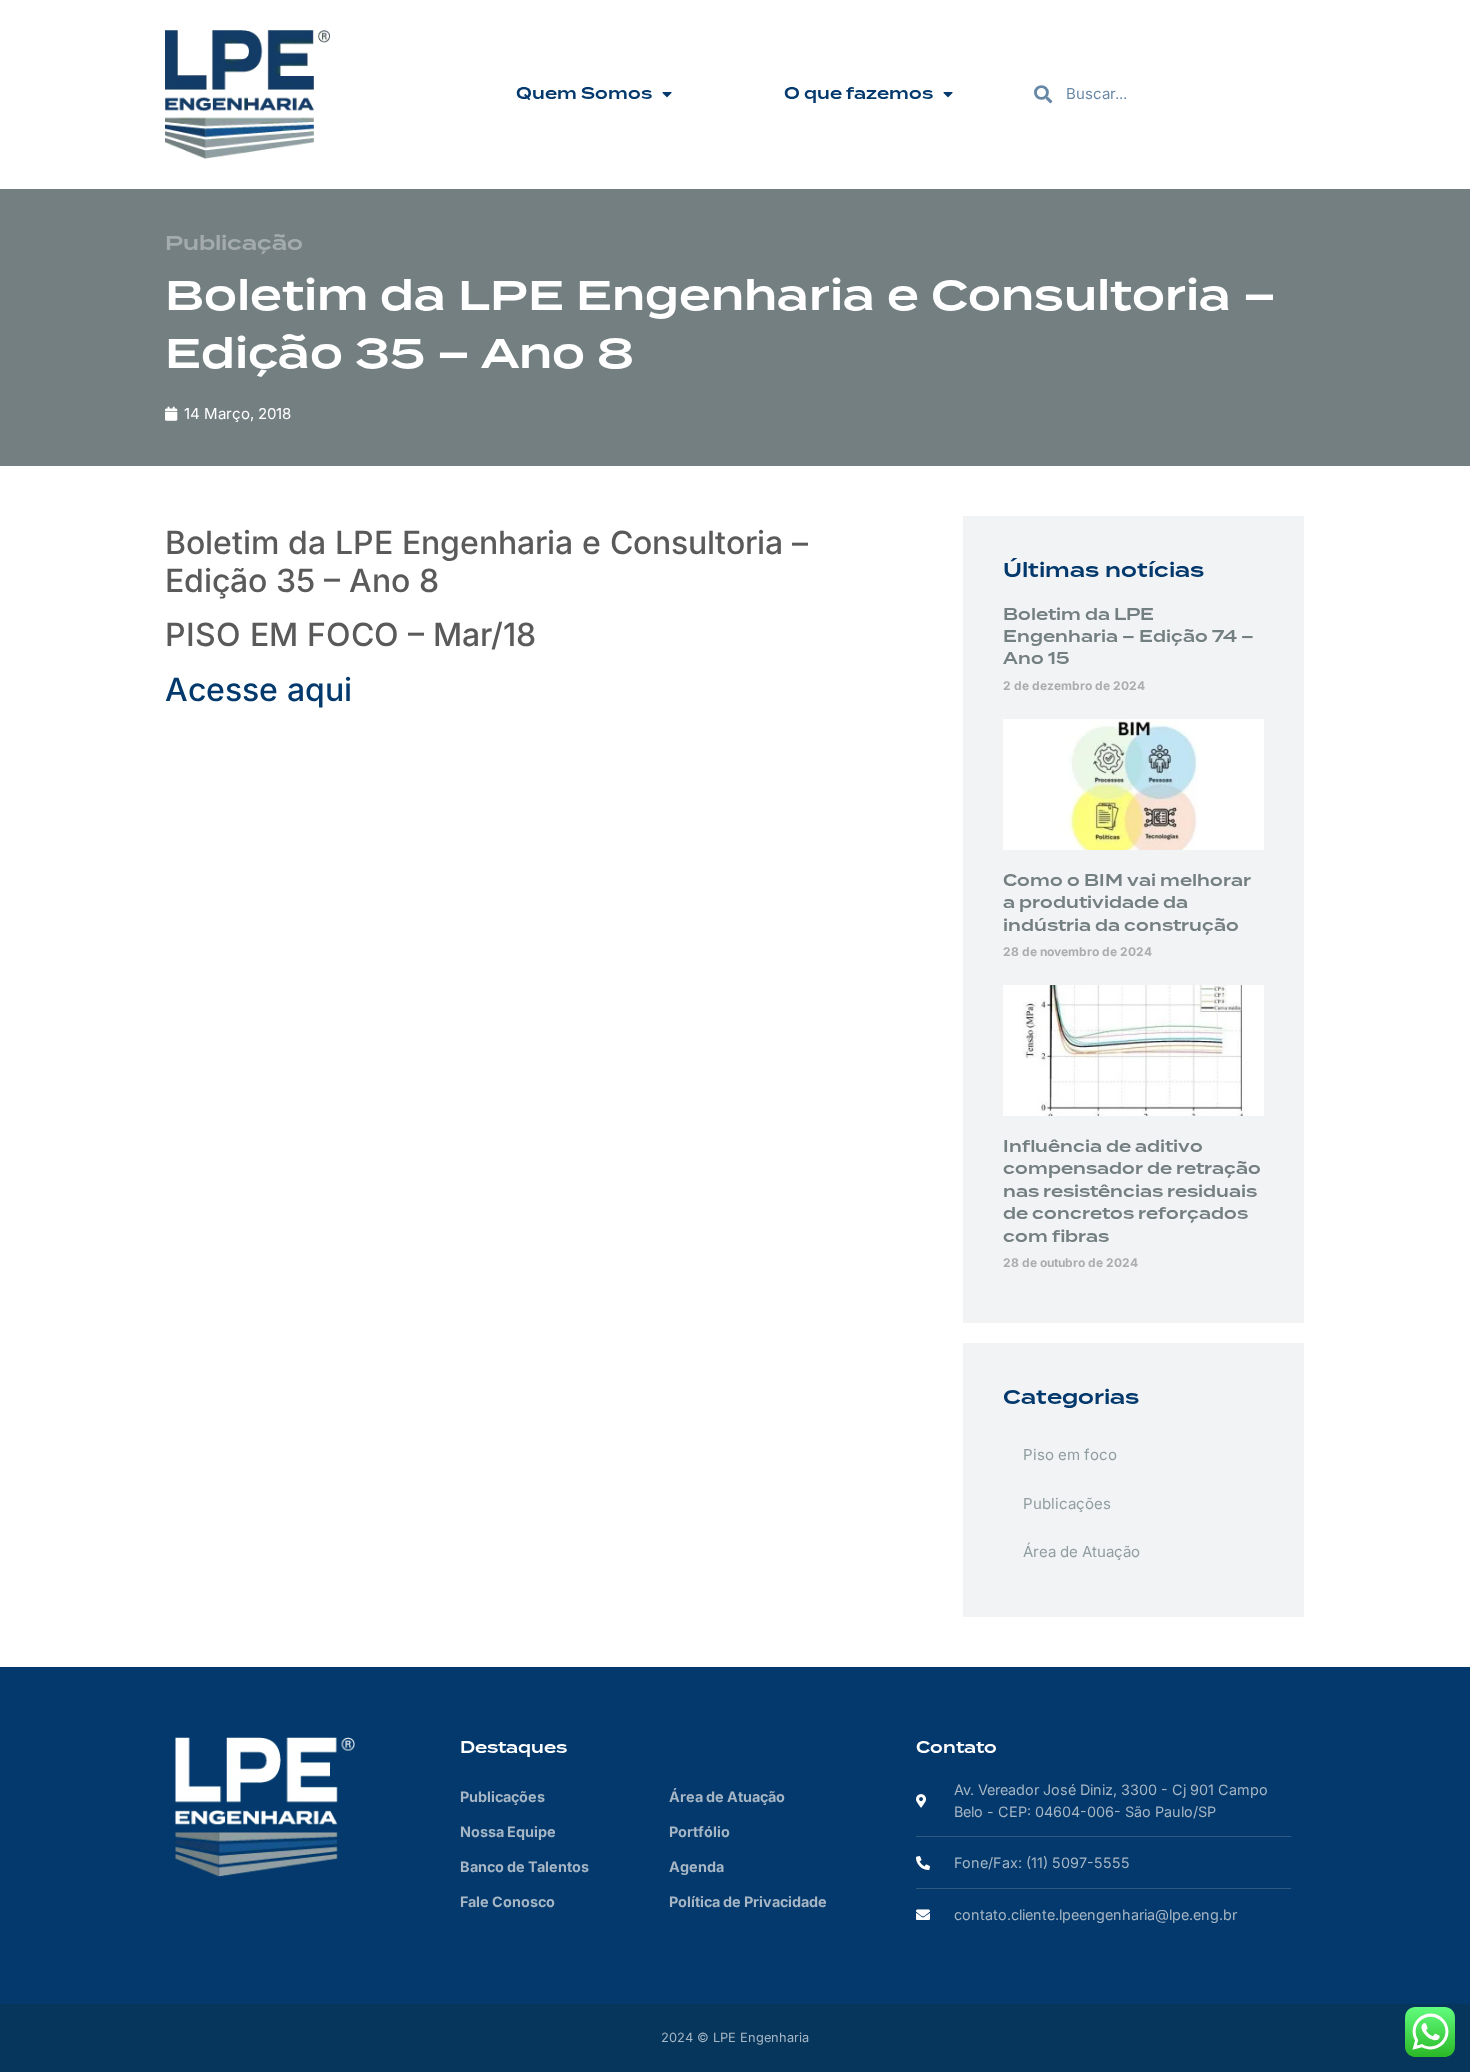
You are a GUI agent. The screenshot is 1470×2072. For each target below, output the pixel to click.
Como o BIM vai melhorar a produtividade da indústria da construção (1127, 903)
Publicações (1067, 1503)
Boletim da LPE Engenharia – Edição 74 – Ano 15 (1128, 637)
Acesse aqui (258, 689)
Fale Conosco (507, 1901)
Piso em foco (1070, 1454)
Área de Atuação (1081, 1551)
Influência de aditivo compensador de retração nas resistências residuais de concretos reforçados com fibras (1132, 1191)
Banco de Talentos (524, 1866)
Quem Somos (584, 93)
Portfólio (699, 1831)
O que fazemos (858, 93)
